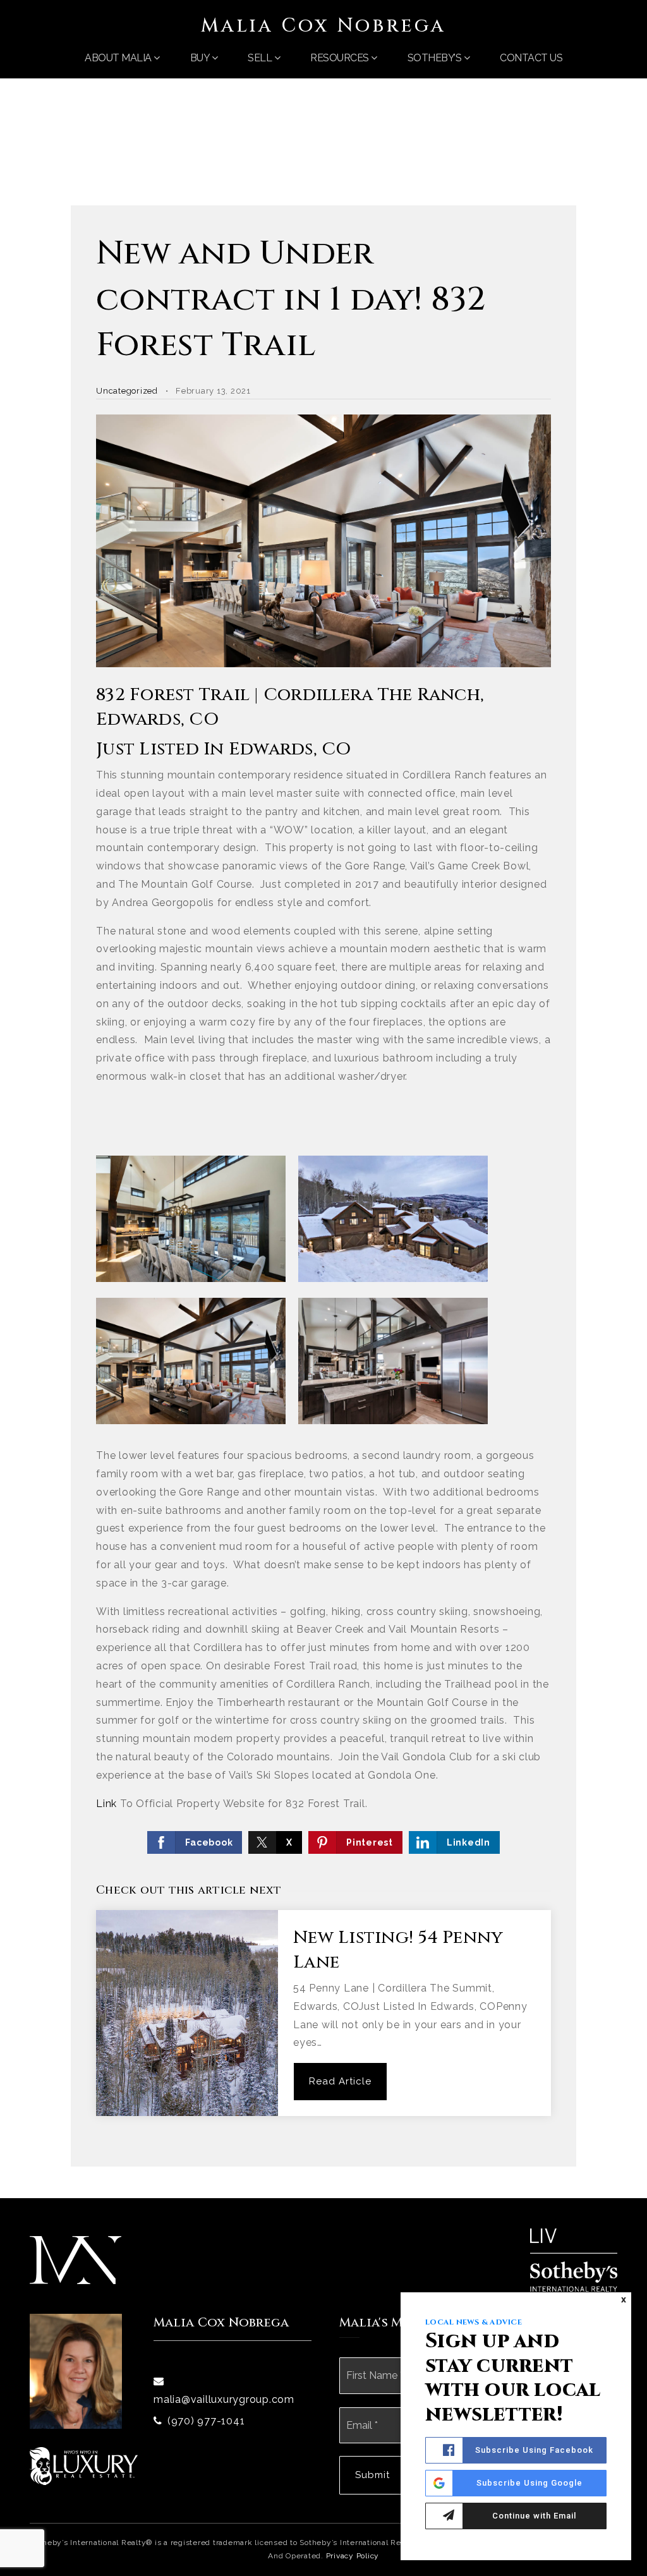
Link (106, 1804)
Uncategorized (127, 391)
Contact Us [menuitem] (531, 58)
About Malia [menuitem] (119, 58)
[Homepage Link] (76, 2259)
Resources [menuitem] (341, 58)
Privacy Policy (353, 2556)
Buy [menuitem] (201, 58)
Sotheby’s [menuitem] (436, 58)
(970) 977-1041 (206, 2421)
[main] (323, 1139)
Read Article (340, 2081)
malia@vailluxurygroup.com (224, 2399)
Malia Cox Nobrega (323, 26)
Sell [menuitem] (261, 58)
